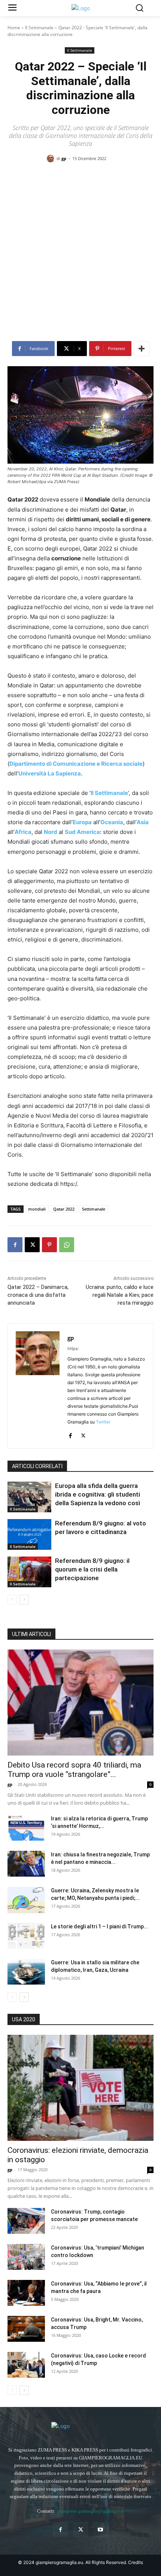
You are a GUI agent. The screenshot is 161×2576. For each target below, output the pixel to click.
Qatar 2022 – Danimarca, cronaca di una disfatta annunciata (38, 1295)
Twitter (103, 1422)
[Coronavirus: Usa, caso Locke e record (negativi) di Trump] (26, 2365)
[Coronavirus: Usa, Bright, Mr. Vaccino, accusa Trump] (26, 2329)
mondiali (37, 1209)
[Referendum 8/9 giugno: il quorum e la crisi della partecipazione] (29, 1572)
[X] (32, 1245)
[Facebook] (15, 1245)
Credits (136, 2562)
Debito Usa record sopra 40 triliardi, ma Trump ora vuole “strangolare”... (74, 1770)
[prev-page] (12, 1600)
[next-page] (24, 1600)
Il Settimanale (39, 28)
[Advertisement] (80, 254)
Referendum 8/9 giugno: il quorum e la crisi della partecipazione (92, 1569)
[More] (142, 349)
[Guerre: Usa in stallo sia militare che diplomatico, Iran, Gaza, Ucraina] (26, 1972)
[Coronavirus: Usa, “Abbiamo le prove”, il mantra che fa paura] (26, 2293)
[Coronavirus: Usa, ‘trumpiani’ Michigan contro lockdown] (26, 2257)
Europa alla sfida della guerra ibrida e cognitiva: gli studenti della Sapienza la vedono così (98, 1494)
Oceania (112, 822)
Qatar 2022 (64, 1209)
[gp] (52, 159)
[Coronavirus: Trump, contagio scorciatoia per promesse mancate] (26, 2221)
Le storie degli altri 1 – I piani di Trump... (100, 1926)
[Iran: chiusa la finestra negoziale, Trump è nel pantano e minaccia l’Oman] (26, 1864)
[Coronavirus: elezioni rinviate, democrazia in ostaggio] (80, 2088)
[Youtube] (101, 2530)
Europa (82, 822)
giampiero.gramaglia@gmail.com (90, 2511)
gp (64, 158)
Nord (51, 832)
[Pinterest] (49, 1245)
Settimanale (94, 1209)
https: (73, 1349)
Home (14, 28)
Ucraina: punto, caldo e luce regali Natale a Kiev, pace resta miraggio (120, 1295)
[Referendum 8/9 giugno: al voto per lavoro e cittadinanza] (29, 1534)
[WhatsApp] (67, 1245)
